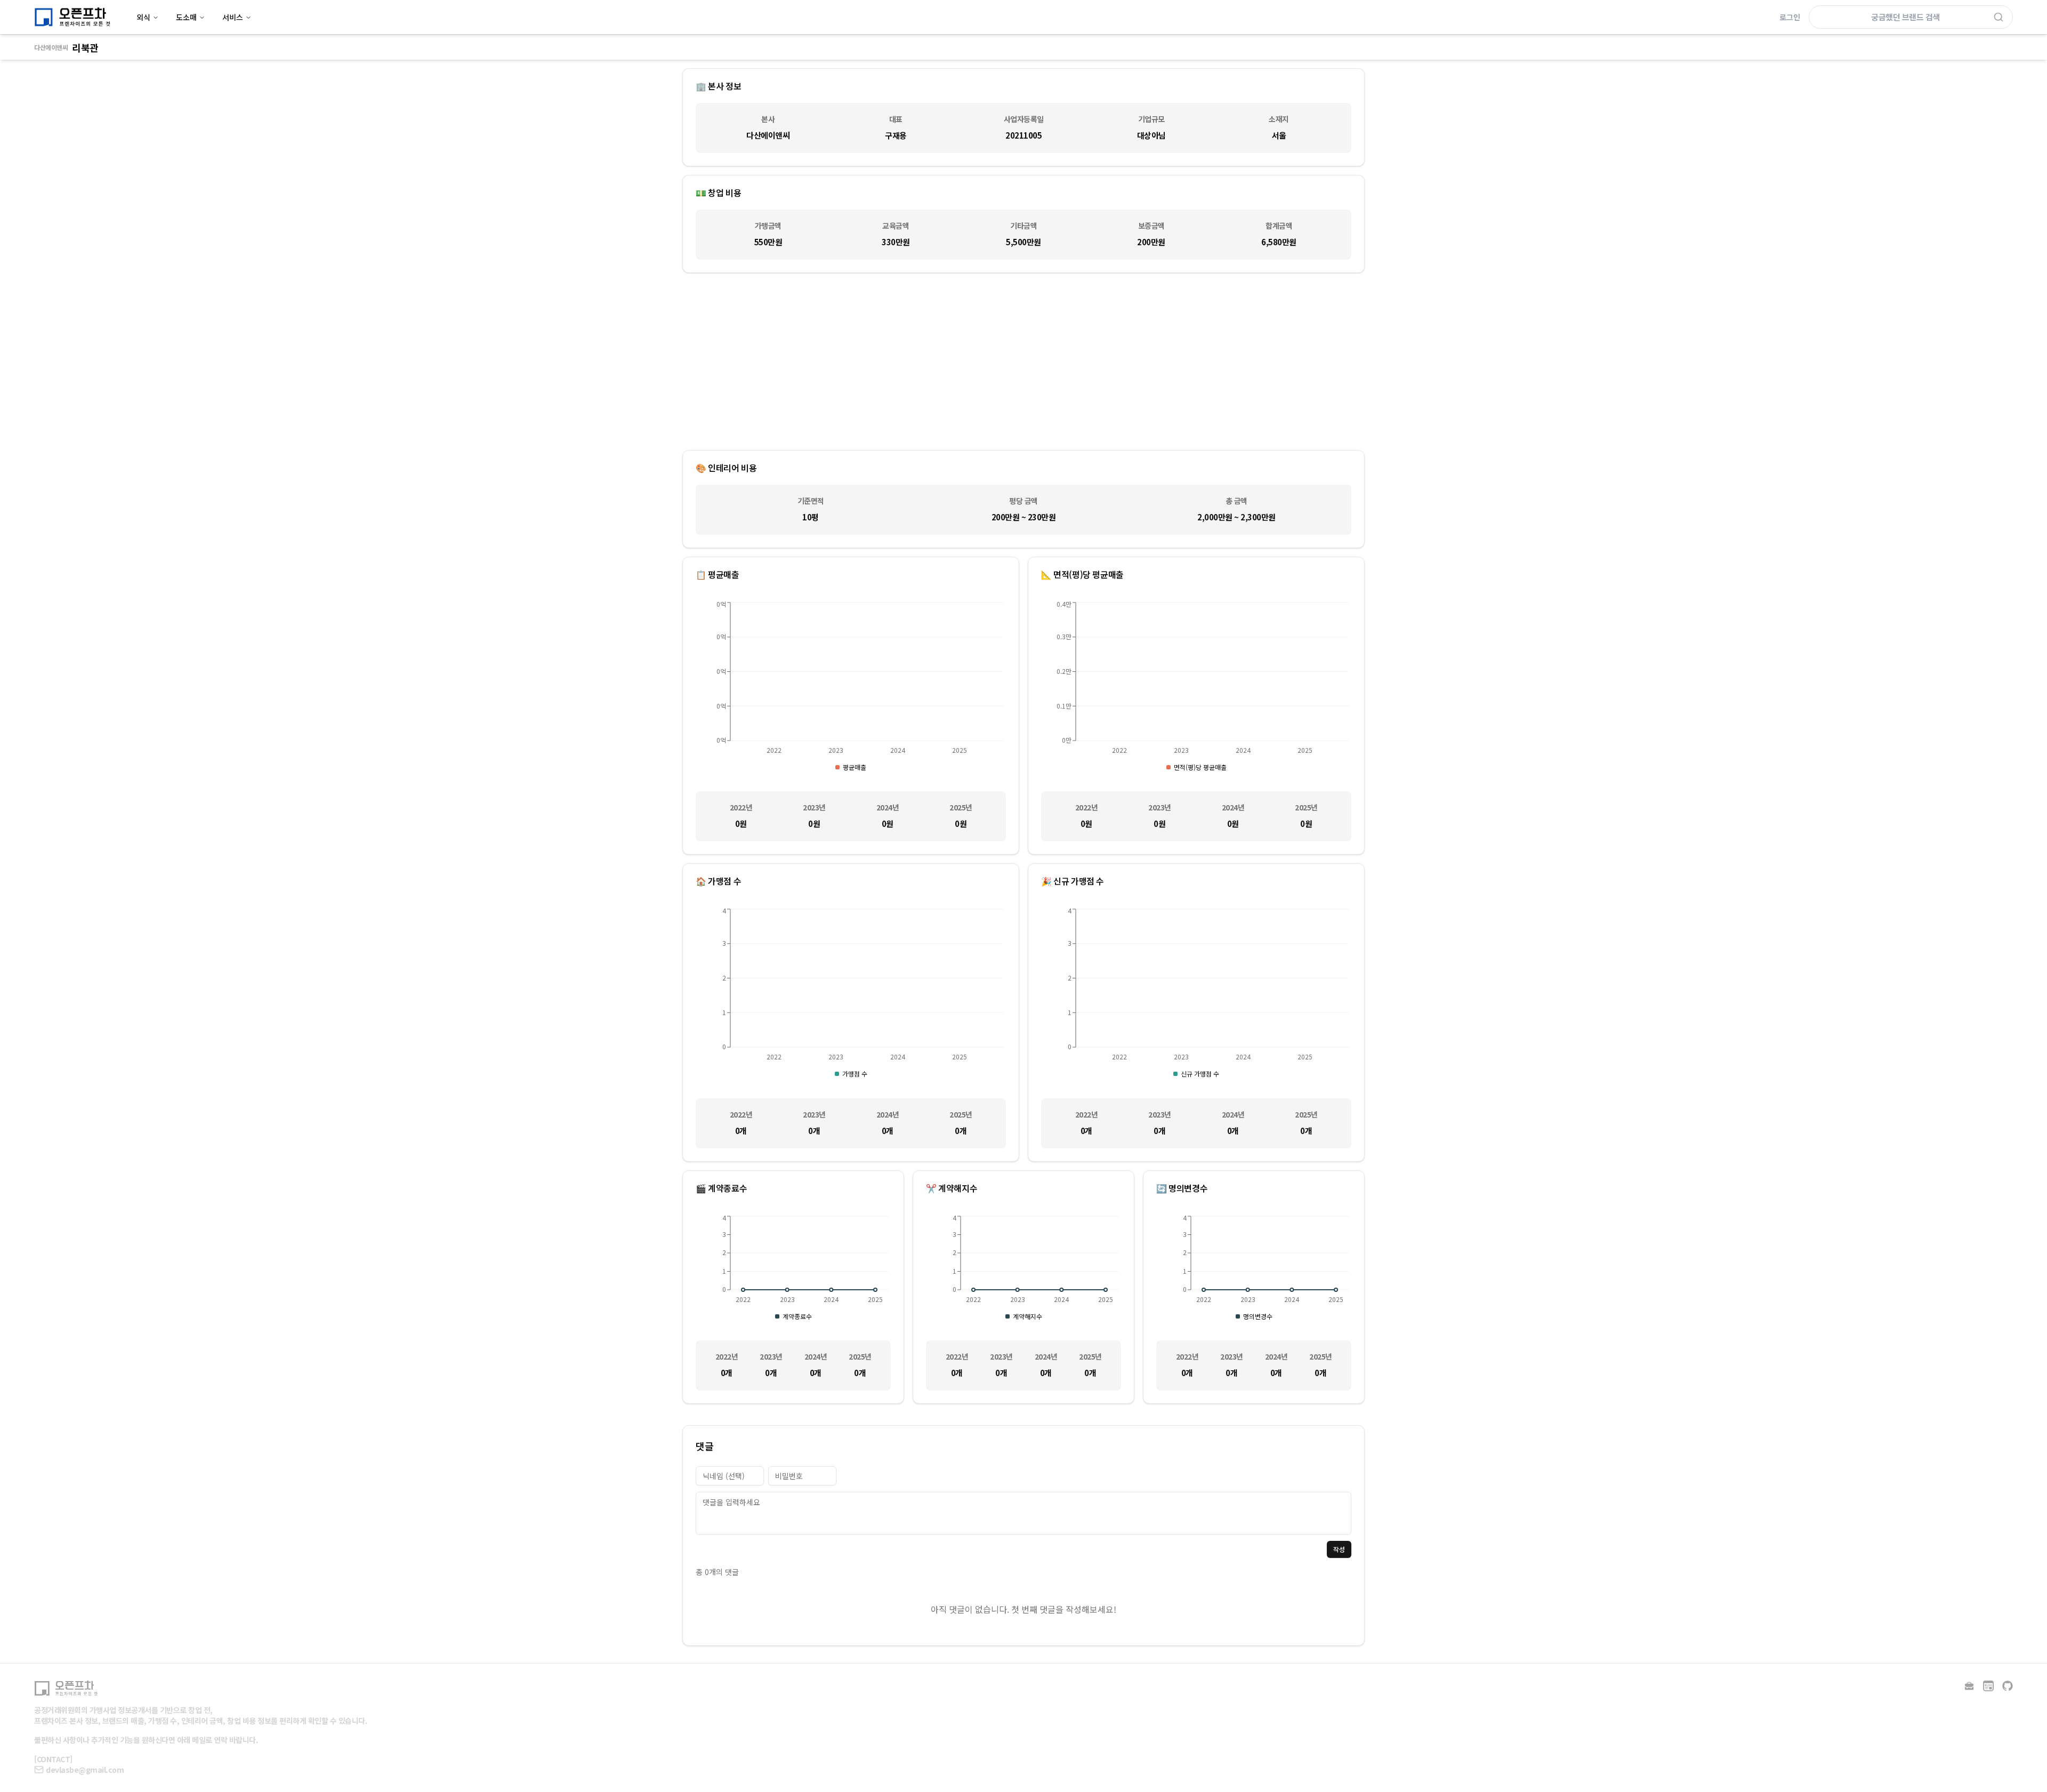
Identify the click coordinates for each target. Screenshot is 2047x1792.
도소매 (186, 17)
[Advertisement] (1023, 361)
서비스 (233, 17)
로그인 (1790, 17)
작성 (1339, 1549)
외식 (143, 17)
